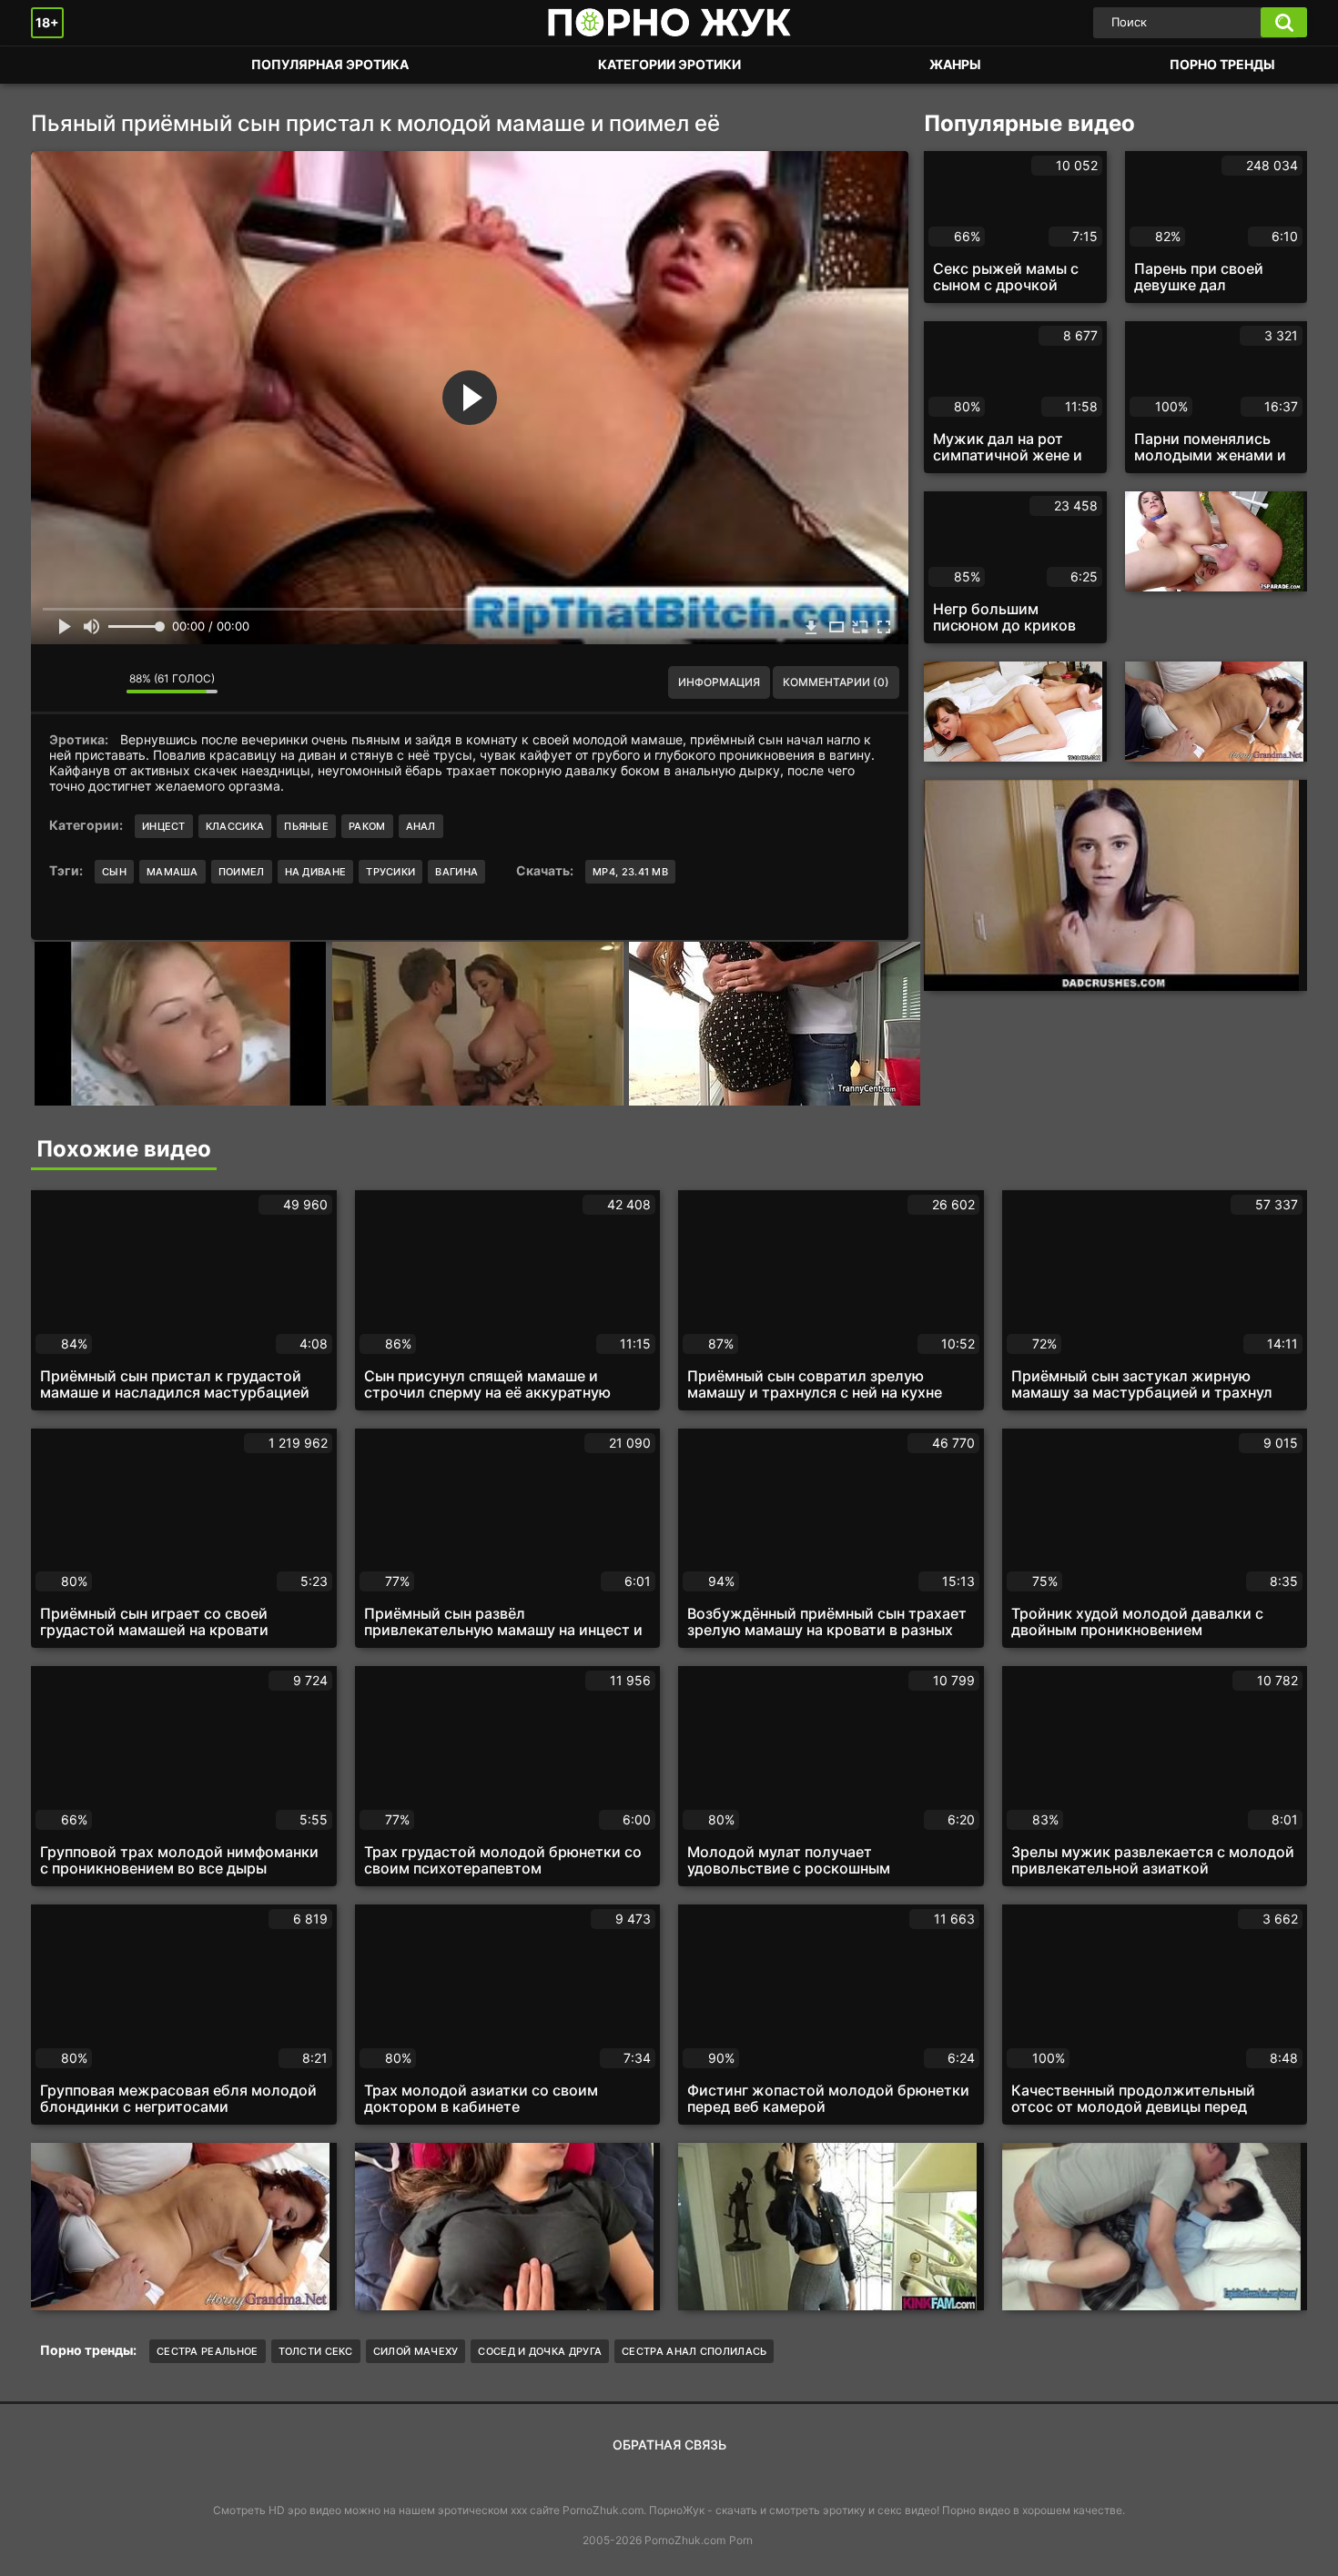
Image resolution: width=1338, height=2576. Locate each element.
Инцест (164, 826)
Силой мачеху (416, 2351)
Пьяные (306, 826)
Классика (235, 826)
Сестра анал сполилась (694, 2351)
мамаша (172, 872)
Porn (741, 2540)
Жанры (955, 64)
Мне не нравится (99, 682)
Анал (421, 826)
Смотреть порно (63, 65)
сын (114, 872)
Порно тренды (1222, 64)
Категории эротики (669, 64)
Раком (367, 826)
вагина (456, 872)
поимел (242, 872)
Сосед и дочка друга (540, 2351)
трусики (390, 872)
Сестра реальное (208, 2351)
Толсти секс (316, 2351)
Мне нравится (58, 682)
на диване (316, 872)
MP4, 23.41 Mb (630, 872)
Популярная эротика (330, 64)
